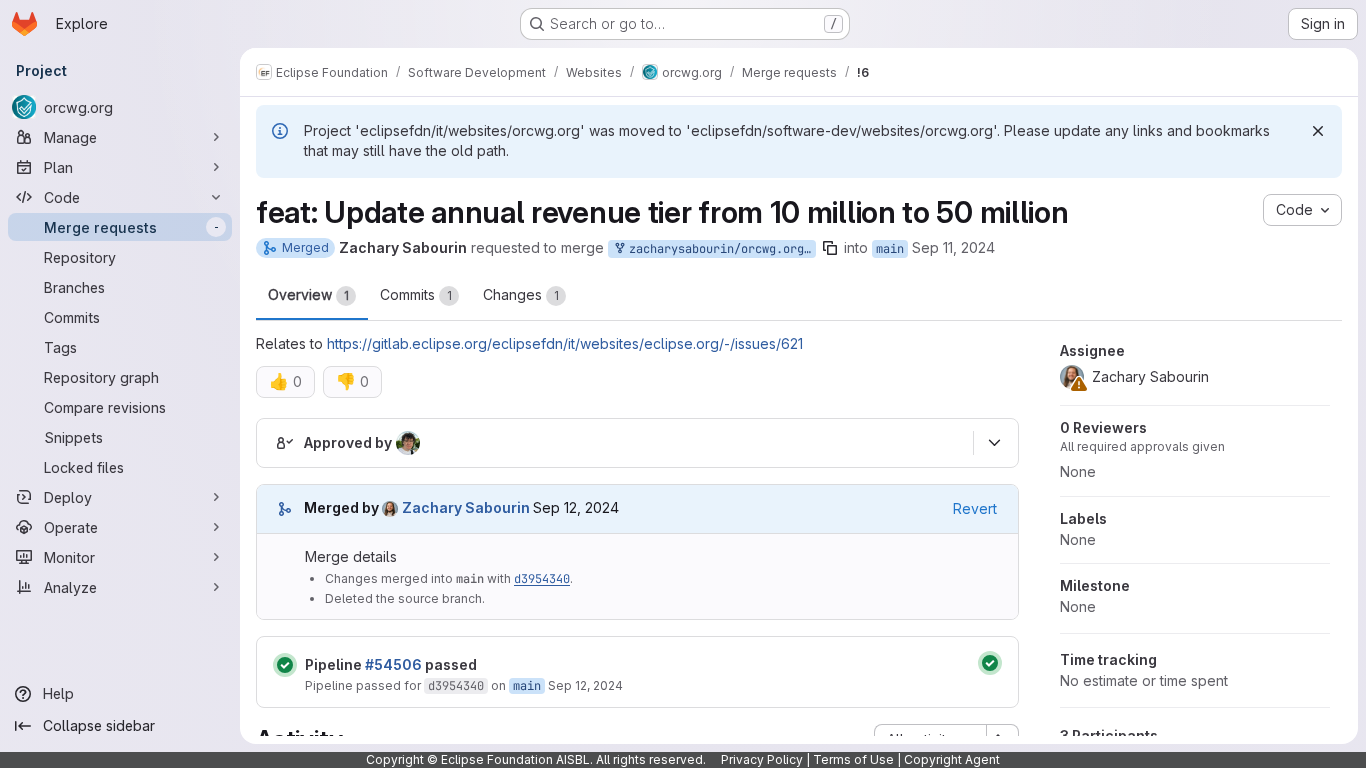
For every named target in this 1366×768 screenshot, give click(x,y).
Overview (308, 294)
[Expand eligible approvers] (994, 443)
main (890, 249)
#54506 (393, 664)
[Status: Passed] (285, 665)
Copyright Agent (952, 759)
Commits (416, 294)
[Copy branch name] (830, 248)
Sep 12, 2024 (585, 685)
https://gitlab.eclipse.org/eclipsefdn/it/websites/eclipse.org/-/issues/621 (565, 343)
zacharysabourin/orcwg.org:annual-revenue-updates (719, 249)
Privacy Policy (762, 759)
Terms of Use (853, 759)
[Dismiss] (1318, 131)
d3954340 (542, 579)
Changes (521, 294)
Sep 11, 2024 (953, 247)
